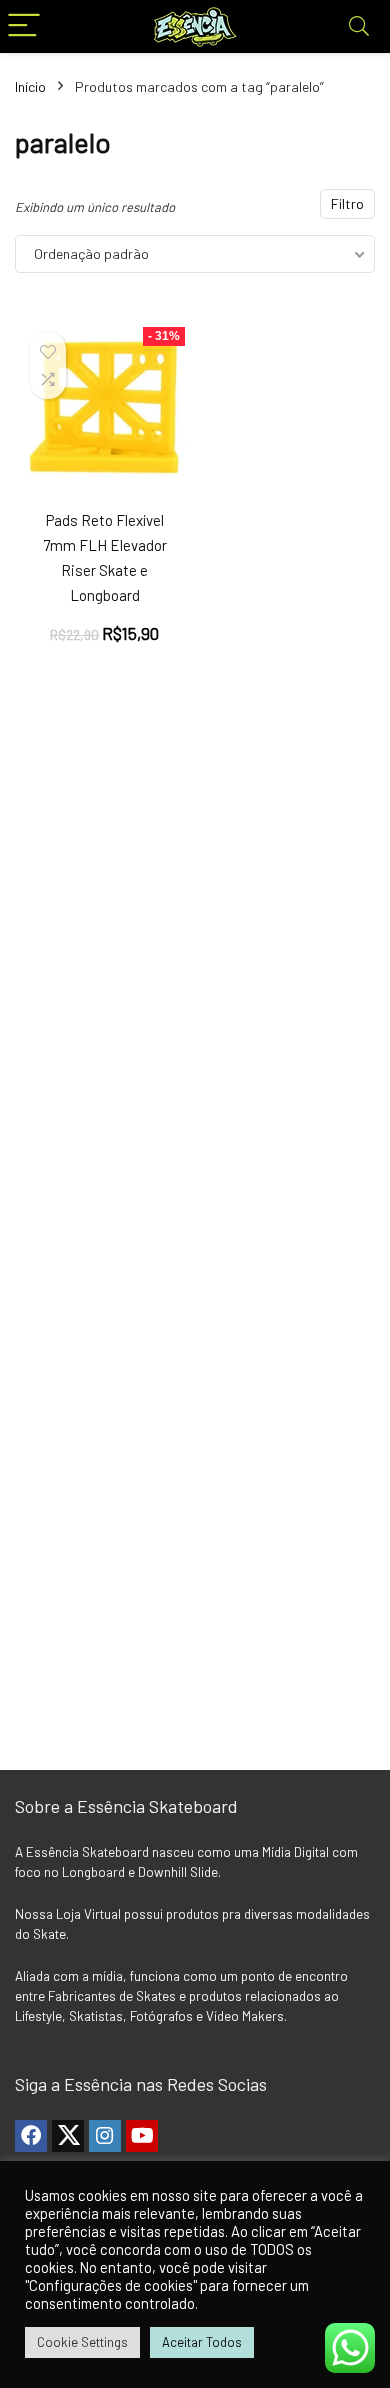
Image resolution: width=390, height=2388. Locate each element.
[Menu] (24, 26)
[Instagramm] (105, 2136)
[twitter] (68, 2136)
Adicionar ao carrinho (116, 647)
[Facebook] (31, 2136)
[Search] (359, 26)
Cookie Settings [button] (82, 2342)
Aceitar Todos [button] (202, 2342)
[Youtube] (142, 2136)
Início (30, 86)
